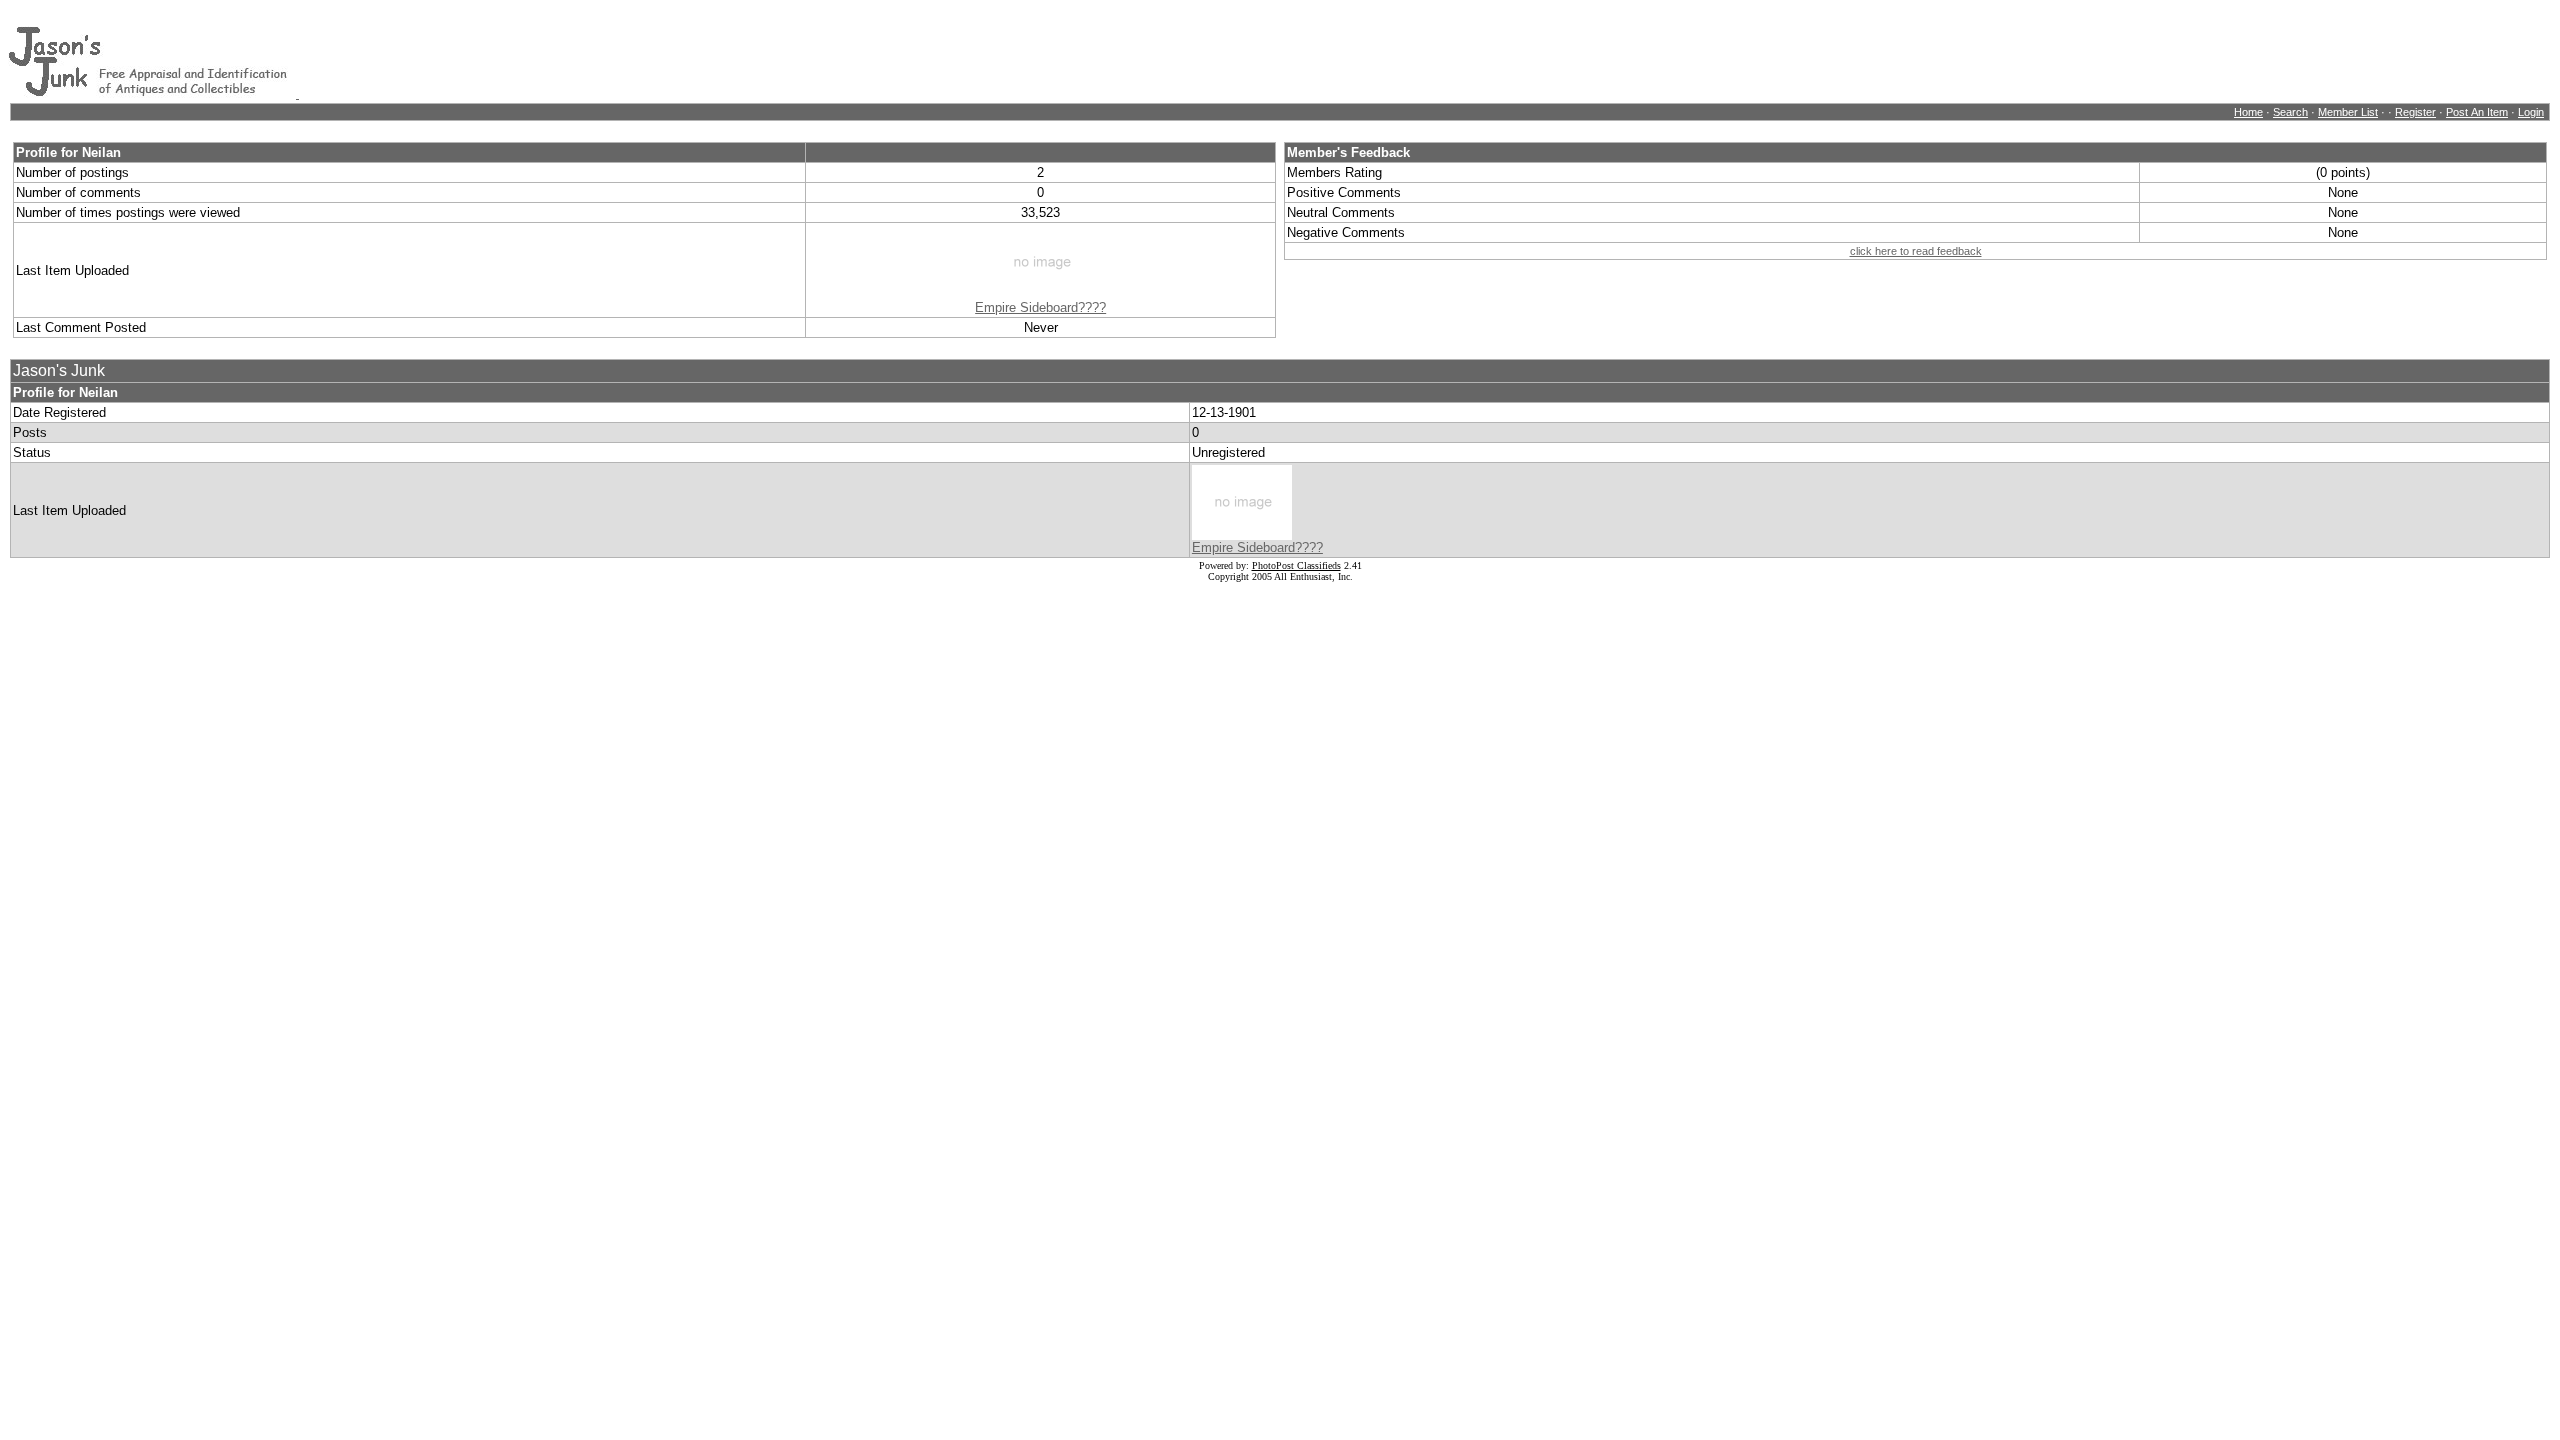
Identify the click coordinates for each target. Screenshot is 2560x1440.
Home (2248, 112)
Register (2415, 112)
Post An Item (2477, 112)
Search (2290, 112)
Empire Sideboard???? (1040, 307)
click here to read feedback (1916, 251)
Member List (2348, 112)
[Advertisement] (663, 53)
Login (2531, 112)
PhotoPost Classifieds (1296, 565)
